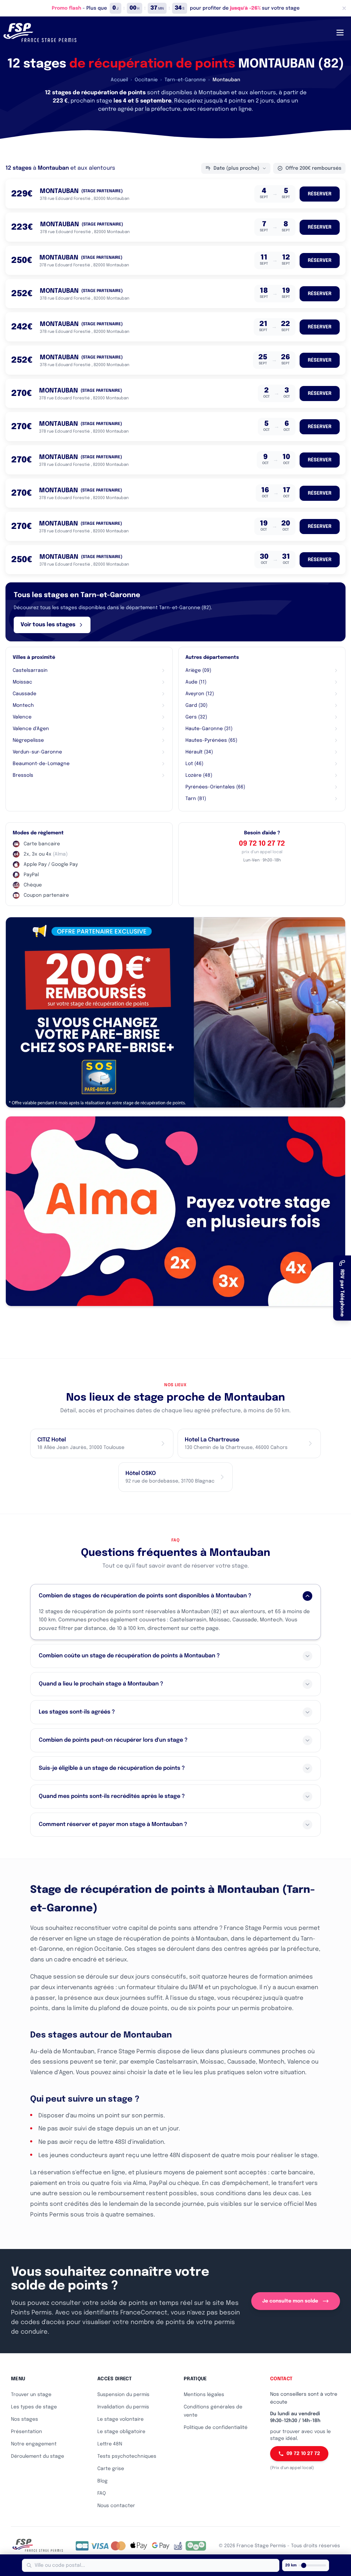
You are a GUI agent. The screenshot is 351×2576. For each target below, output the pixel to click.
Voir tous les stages (48, 625)
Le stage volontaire (120, 2419)
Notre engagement (34, 2444)
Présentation (27, 2432)
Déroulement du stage (38, 2456)
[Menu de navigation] (340, 33)
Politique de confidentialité (216, 2428)
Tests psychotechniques (127, 2456)
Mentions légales (204, 2395)
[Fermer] (344, 8)
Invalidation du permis (123, 2407)
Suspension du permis (123, 2395)
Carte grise (111, 2469)
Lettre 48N (110, 2444)
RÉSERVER (320, 194)
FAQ (102, 2493)
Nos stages (25, 2419)
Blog (102, 2481)
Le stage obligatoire (121, 2432)
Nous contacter (116, 2506)
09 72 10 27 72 (262, 844)
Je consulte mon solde (290, 2301)
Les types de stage (34, 2407)
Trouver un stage (31, 2395)
